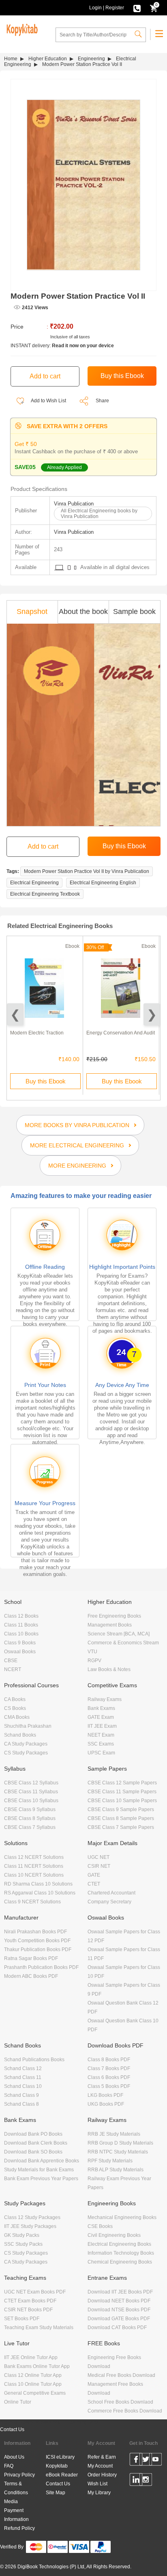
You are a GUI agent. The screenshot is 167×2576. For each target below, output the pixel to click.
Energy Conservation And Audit (121, 1033)
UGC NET (98, 1857)
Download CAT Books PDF (117, 2328)
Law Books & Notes (109, 1669)
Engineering (91, 59)
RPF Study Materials (110, 2161)
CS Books (15, 1708)
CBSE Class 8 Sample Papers (121, 1818)
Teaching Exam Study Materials (39, 2328)
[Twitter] (146, 2461)
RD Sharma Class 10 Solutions (38, 1884)
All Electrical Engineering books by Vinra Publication (99, 514)
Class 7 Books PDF (109, 2068)
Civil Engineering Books (114, 2235)
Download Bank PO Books (33, 2134)
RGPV (94, 1661)
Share (102, 401)
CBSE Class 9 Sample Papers (121, 1809)
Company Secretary (109, 1902)
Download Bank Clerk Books (36, 2143)
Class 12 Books (21, 1616)
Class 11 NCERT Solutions (34, 1866)
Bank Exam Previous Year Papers (41, 2179)
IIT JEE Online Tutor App (31, 2357)
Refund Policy (19, 2528)
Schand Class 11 (23, 2077)
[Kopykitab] (21, 29)
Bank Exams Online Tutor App (37, 2366)
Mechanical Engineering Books (122, 2217)
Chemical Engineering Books (120, 2262)
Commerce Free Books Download (125, 2411)
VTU (92, 1652)
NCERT (13, 1669)
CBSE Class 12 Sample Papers (122, 1783)
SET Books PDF (22, 2319)
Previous (15, 1014)
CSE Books (100, 2226)
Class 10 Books (21, 1634)
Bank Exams (101, 1708)
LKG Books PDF (105, 2095)
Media (11, 2502)
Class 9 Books (20, 1643)
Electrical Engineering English (103, 883)
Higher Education (48, 59)
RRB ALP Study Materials (116, 2170)
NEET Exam (101, 1735)
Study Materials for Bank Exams (39, 2170)
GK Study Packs (22, 2235)
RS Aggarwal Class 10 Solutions (40, 1893)
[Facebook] (136, 2461)
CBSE (11, 1661)
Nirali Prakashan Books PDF (35, 1932)
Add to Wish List (48, 401)
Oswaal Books (20, 1652)
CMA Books (17, 1717)
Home (11, 59)
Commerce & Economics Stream (123, 1643)
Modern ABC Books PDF (31, 1976)
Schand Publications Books (34, 2060)
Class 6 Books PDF (109, 2077)
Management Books (110, 1625)
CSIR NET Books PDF (28, 2310)
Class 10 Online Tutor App (33, 2384)
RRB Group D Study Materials (120, 2143)
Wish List (97, 2484)
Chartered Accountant (111, 1893)
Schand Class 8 (21, 2104)
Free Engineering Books (114, 1616)
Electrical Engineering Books (119, 2244)
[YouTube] (155, 2461)
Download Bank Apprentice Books (42, 2161)
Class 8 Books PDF (109, 2060)
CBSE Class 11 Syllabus (31, 1792)
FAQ (9, 2466)
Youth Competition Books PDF (37, 1941)
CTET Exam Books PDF (30, 2301)
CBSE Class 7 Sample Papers (121, 1827)
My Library (99, 2493)
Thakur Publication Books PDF (38, 1950)
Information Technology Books (121, 2253)
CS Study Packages (26, 1753)
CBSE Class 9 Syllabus (30, 1809)
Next (152, 1014)
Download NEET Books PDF (119, 2301)
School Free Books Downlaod (120, 2402)
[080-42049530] (137, 8)
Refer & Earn (102, 2457)
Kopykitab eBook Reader (62, 2470)
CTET (94, 1884)
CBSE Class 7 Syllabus (30, 1827)
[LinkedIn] (136, 2481)
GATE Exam (101, 1717)
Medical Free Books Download (121, 2375)
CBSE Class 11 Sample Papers (122, 1792)
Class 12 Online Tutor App (33, 2375)
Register (115, 8)
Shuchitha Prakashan (28, 1726)
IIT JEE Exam (102, 1726)
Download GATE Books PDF (119, 2319)
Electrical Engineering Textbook (45, 894)
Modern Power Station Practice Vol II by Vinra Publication (87, 871)
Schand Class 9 (21, 2095)
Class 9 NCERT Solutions (32, 1902)
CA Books (15, 1699)
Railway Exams (105, 1699)
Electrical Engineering (34, 883)
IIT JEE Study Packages (30, 2226)
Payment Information (16, 2515)
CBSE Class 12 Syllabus (31, 1783)
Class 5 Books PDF (109, 2086)
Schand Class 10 (23, 2086)
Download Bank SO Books (33, 2152)
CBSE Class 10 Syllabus (31, 1801)
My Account (100, 2466)
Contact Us (12, 2429)
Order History (102, 2475)
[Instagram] (146, 2481)
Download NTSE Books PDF (119, 2310)
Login (95, 8)
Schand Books (20, 1735)
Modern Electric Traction (37, 1033)
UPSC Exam (101, 1753)
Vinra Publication (74, 504)
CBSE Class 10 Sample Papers (122, 1801)
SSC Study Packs (23, 2244)
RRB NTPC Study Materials (118, 2152)
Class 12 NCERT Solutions (34, 1857)
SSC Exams (101, 1744)
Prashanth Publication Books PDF (41, 1967)
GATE (94, 1875)
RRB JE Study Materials (114, 2134)
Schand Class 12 (23, 2068)
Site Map (56, 2493)
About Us (14, 2457)
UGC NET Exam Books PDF (35, 2292)
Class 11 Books (21, 1625)
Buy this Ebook (46, 1081)
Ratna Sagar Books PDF (31, 1958)
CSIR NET (99, 1866)
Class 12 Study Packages (32, 2217)
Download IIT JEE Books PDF (120, 2292)
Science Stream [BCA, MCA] (119, 1634)
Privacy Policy (19, 2475)
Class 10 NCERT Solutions (34, 1875)
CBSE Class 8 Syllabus (30, 1818)
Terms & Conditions (16, 2488)
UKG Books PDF (106, 2104)
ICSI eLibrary (60, 2457)
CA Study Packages (26, 1744)
